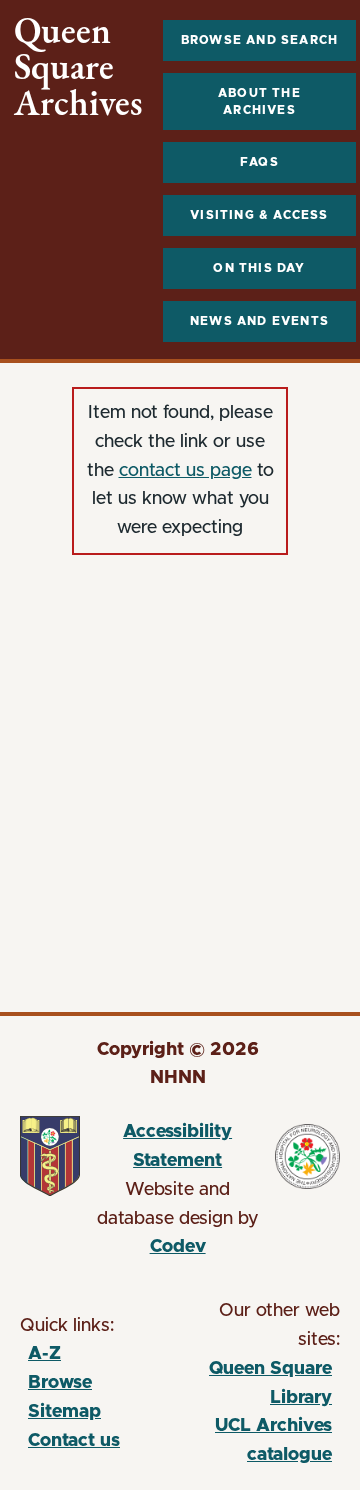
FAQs (259, 162)
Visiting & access (259, 215)
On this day (259, 268)
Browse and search (259, 40)
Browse (60, 1383)
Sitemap (64, 1412)
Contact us (74, 1441)
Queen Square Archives (78, 67)
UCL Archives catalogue (257, 1443)
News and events (259, 321)
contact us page (185, 471)
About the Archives (259, 101)
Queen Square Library (257, 1386)
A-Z (44, 1354)
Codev (178, 1247)
